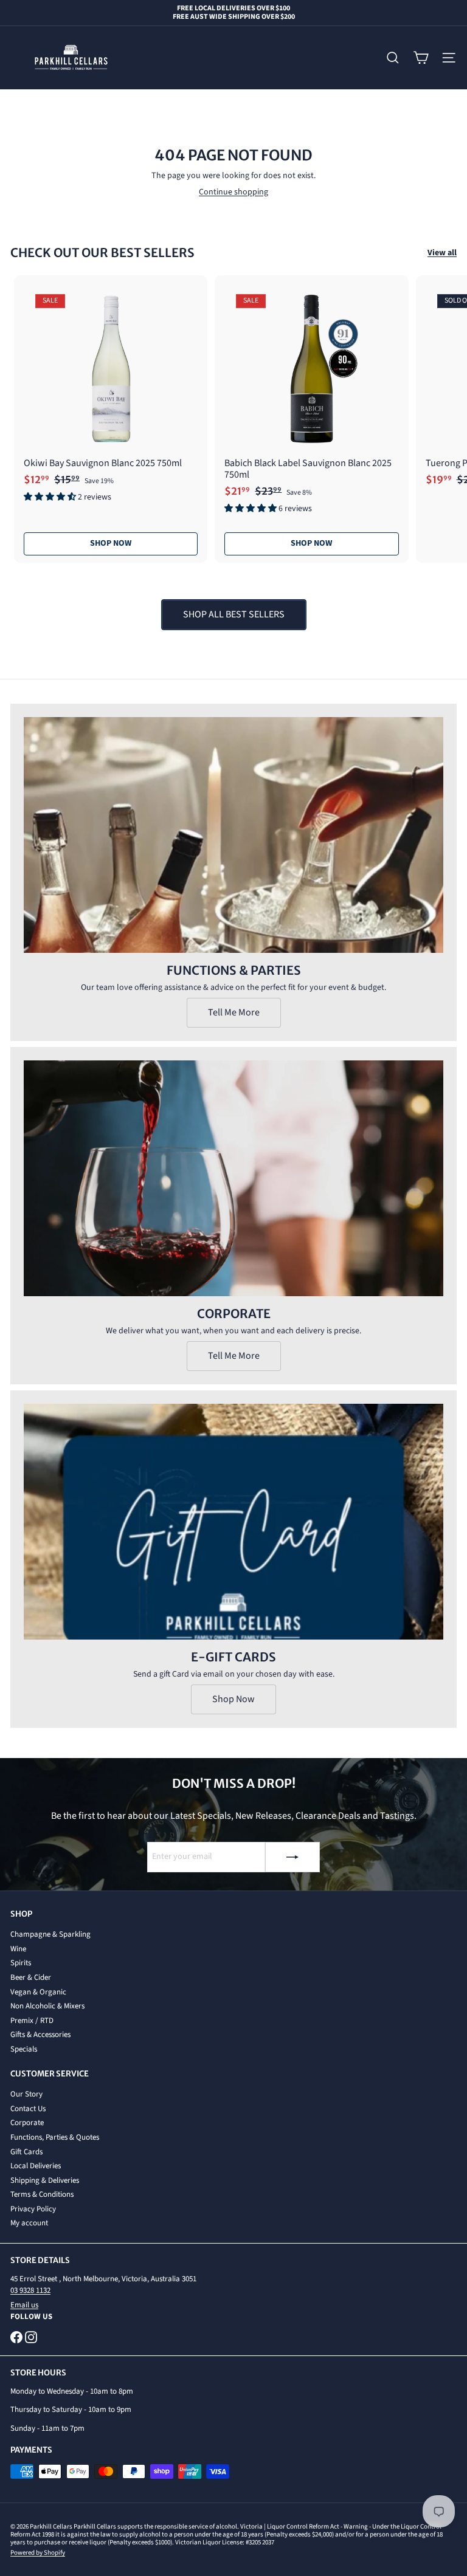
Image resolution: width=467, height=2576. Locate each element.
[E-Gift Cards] (233, 1522)
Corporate (27, 2123)
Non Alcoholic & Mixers (47, 2006)
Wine (18, 1949)
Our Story (26, 2094)
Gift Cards (26, 2152)
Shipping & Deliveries (45, 2180)
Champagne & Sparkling (50, 1934)
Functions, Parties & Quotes (55, 2137)
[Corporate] (233, 1178)
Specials (24, 2049)
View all (442, 253)
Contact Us (28, 2109)
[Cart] (421, 58)
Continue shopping (233, 192)
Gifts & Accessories (40, 2035)
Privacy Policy (33, 2209)
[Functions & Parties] (233, 835)
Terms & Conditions (42, 2194)
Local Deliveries (36, 2166)
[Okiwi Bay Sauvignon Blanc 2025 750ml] (111, 393)
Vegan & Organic (38, 1992)
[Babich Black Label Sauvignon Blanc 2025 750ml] (311, 399)
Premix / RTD (32, 2021)
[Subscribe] (292, 1857)
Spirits (21, 1963)
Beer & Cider (31, 1977)
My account (29, 2223)
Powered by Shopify (38, 2553)
